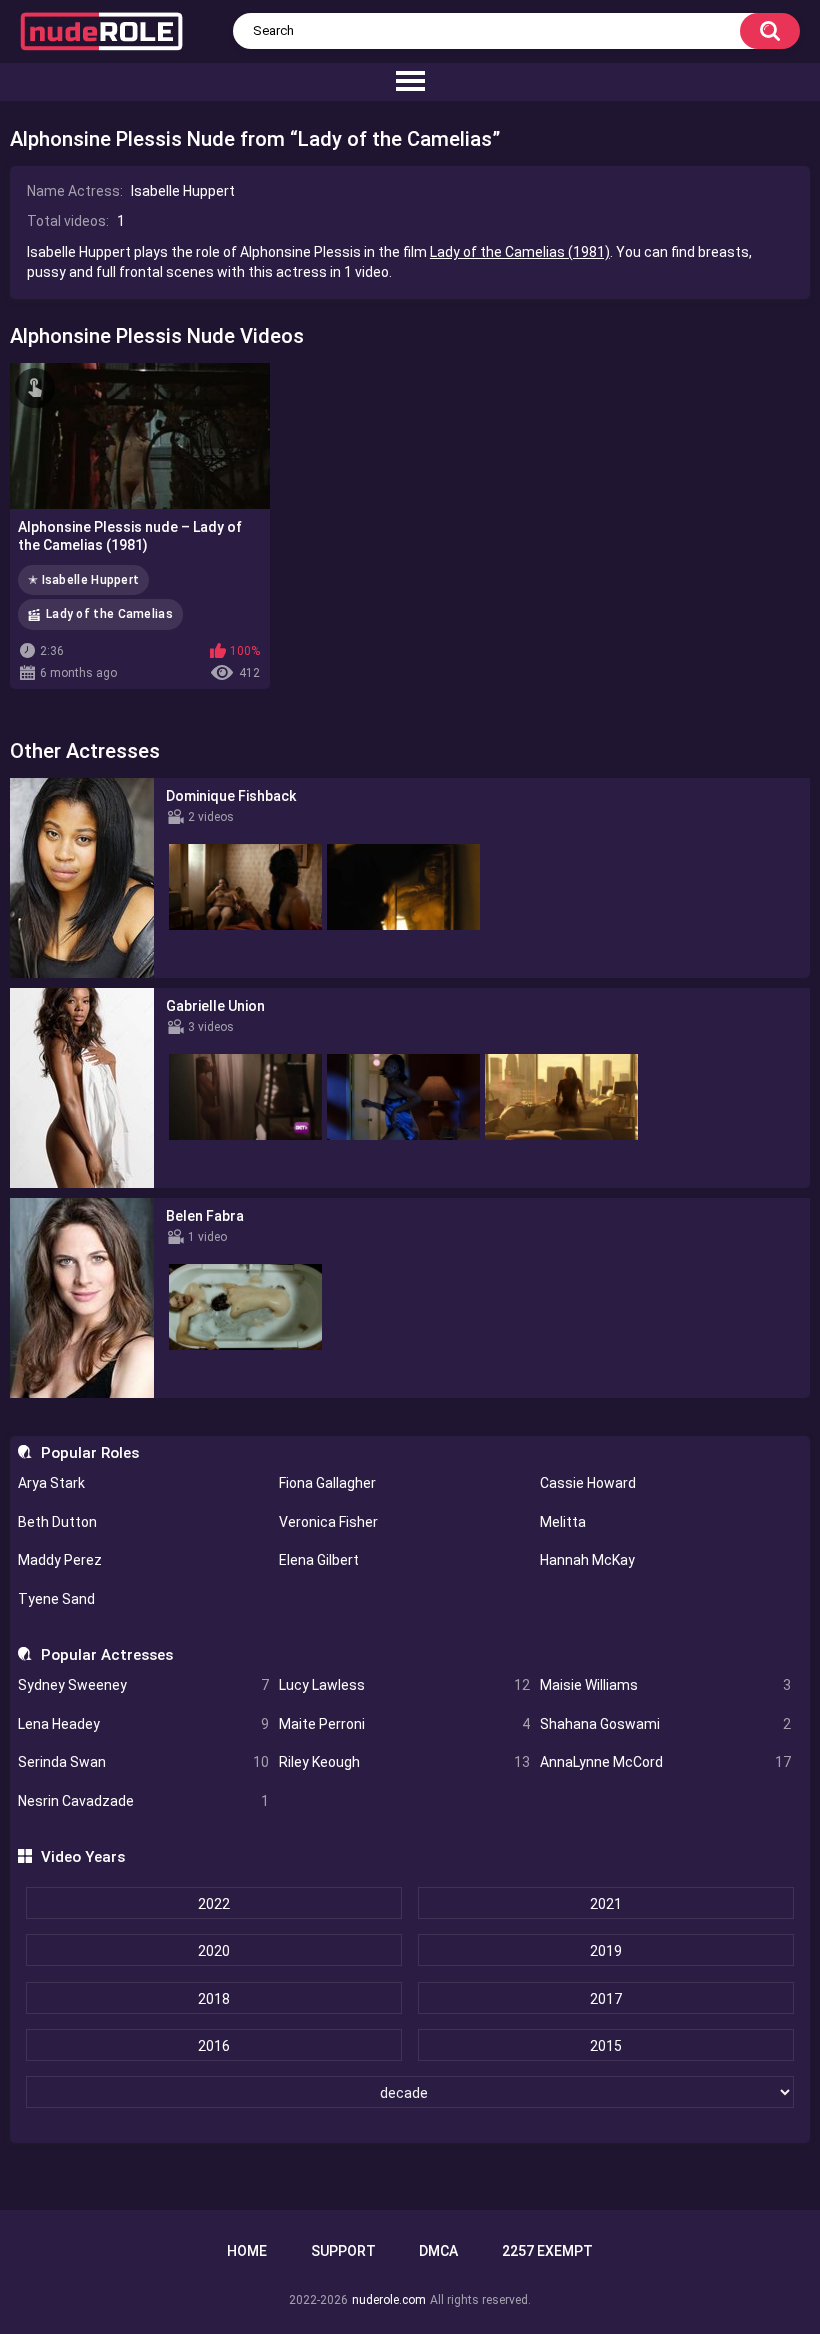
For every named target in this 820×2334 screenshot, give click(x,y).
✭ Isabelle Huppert (83, 580)
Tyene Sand (56, 1599)
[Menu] (410, 82)
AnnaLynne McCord (665, 1762)
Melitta (563, 1522)
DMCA (438, 2251)
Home (247, 2251)
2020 (214, 1951)
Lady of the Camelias (109, 614)
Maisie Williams (665, 1685)
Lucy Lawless (404, 1685)
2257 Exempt (547, 2251)
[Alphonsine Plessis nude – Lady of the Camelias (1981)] (140, 436)
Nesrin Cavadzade (143, 1801)
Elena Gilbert (319, 1560)
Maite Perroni (404, 1724)
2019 (606, 1951)
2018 (214, 1999)
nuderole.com (389, 2300)
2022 (214, 1904)
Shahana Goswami (665, 1724)
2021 (606, 1904)
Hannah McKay (587, 1560)
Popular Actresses (106, 1655)
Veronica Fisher (328, 1522)
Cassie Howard (588, 1483)
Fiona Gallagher (327, 1483)
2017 (606, 1999)
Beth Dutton (57, 1522)
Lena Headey (143, 1724)
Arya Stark (51, 1483)
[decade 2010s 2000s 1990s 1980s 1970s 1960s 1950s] (409, 2093)
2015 (606, 2046)
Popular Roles (89, 1453)
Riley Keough (404, 1762)
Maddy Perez (60, 1560)
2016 (214, 2046)
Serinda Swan (143, 1762)
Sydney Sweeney (143, 1685)
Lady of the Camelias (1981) (520, 252)
